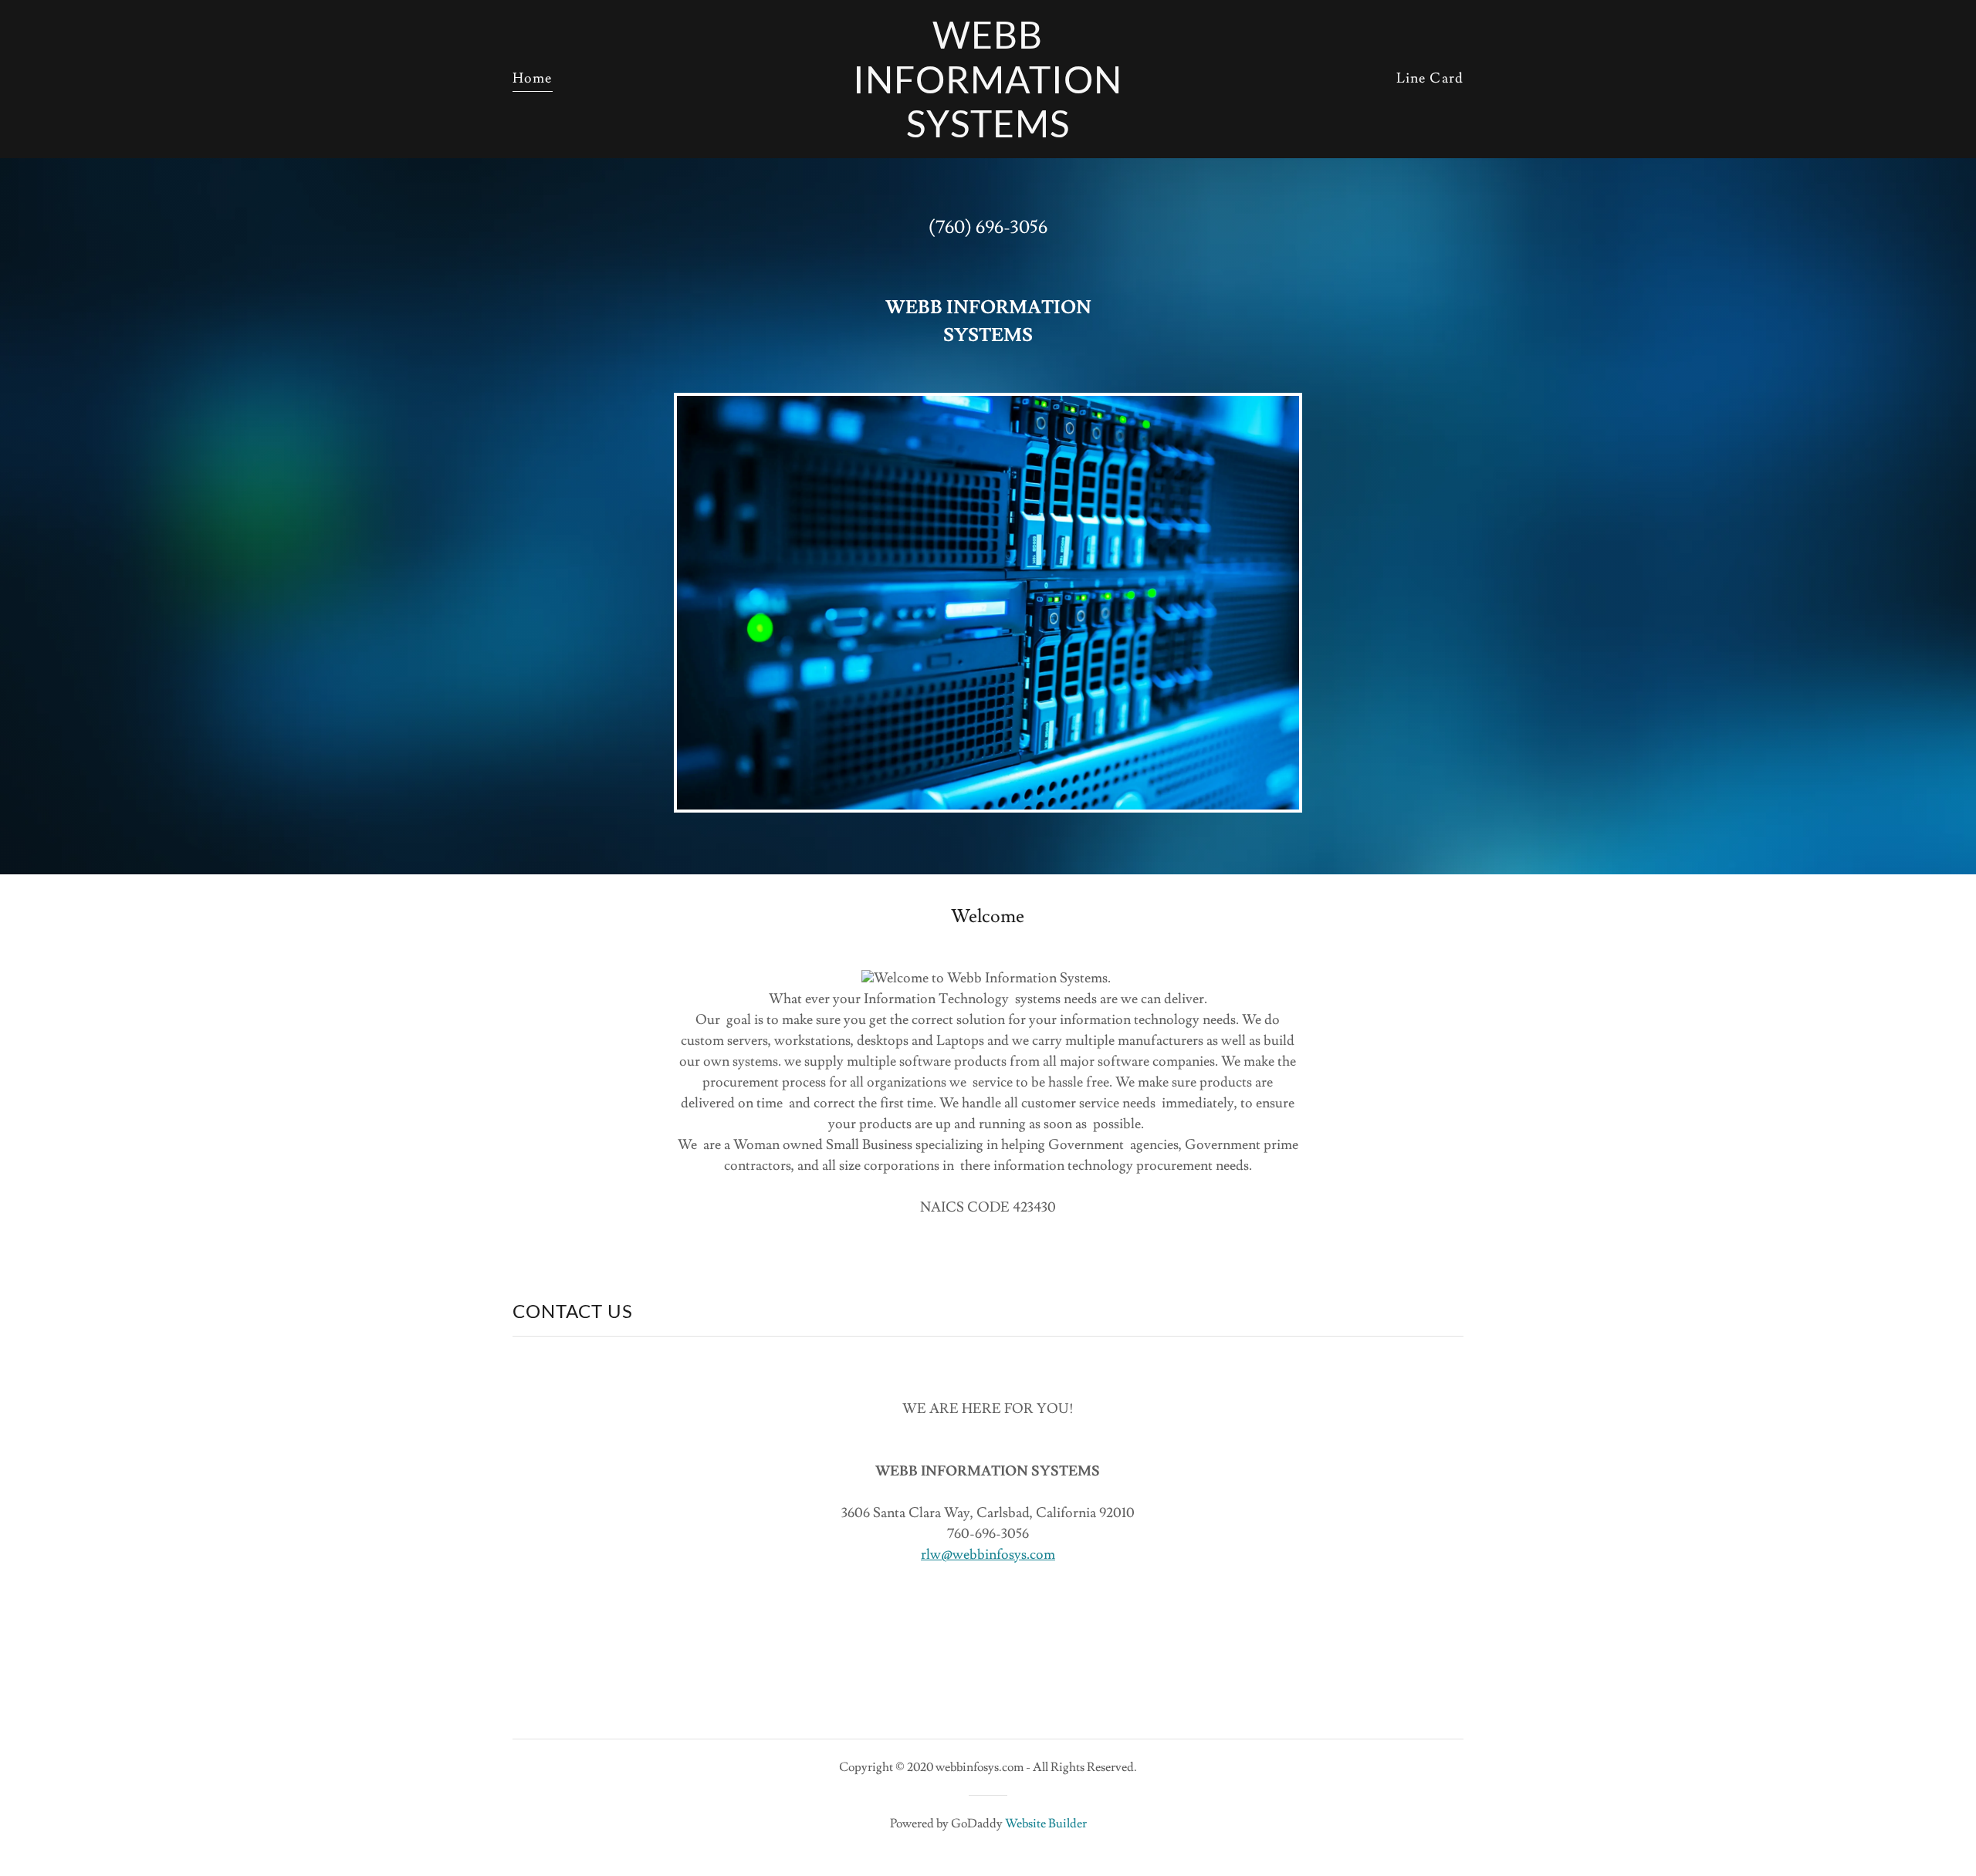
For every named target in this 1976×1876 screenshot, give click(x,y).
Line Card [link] (1430, 78)
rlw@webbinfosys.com (988, 1555)
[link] (988, 133)
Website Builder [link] (1046, 1824)
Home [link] (533, 78)
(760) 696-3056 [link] (988, 227)
